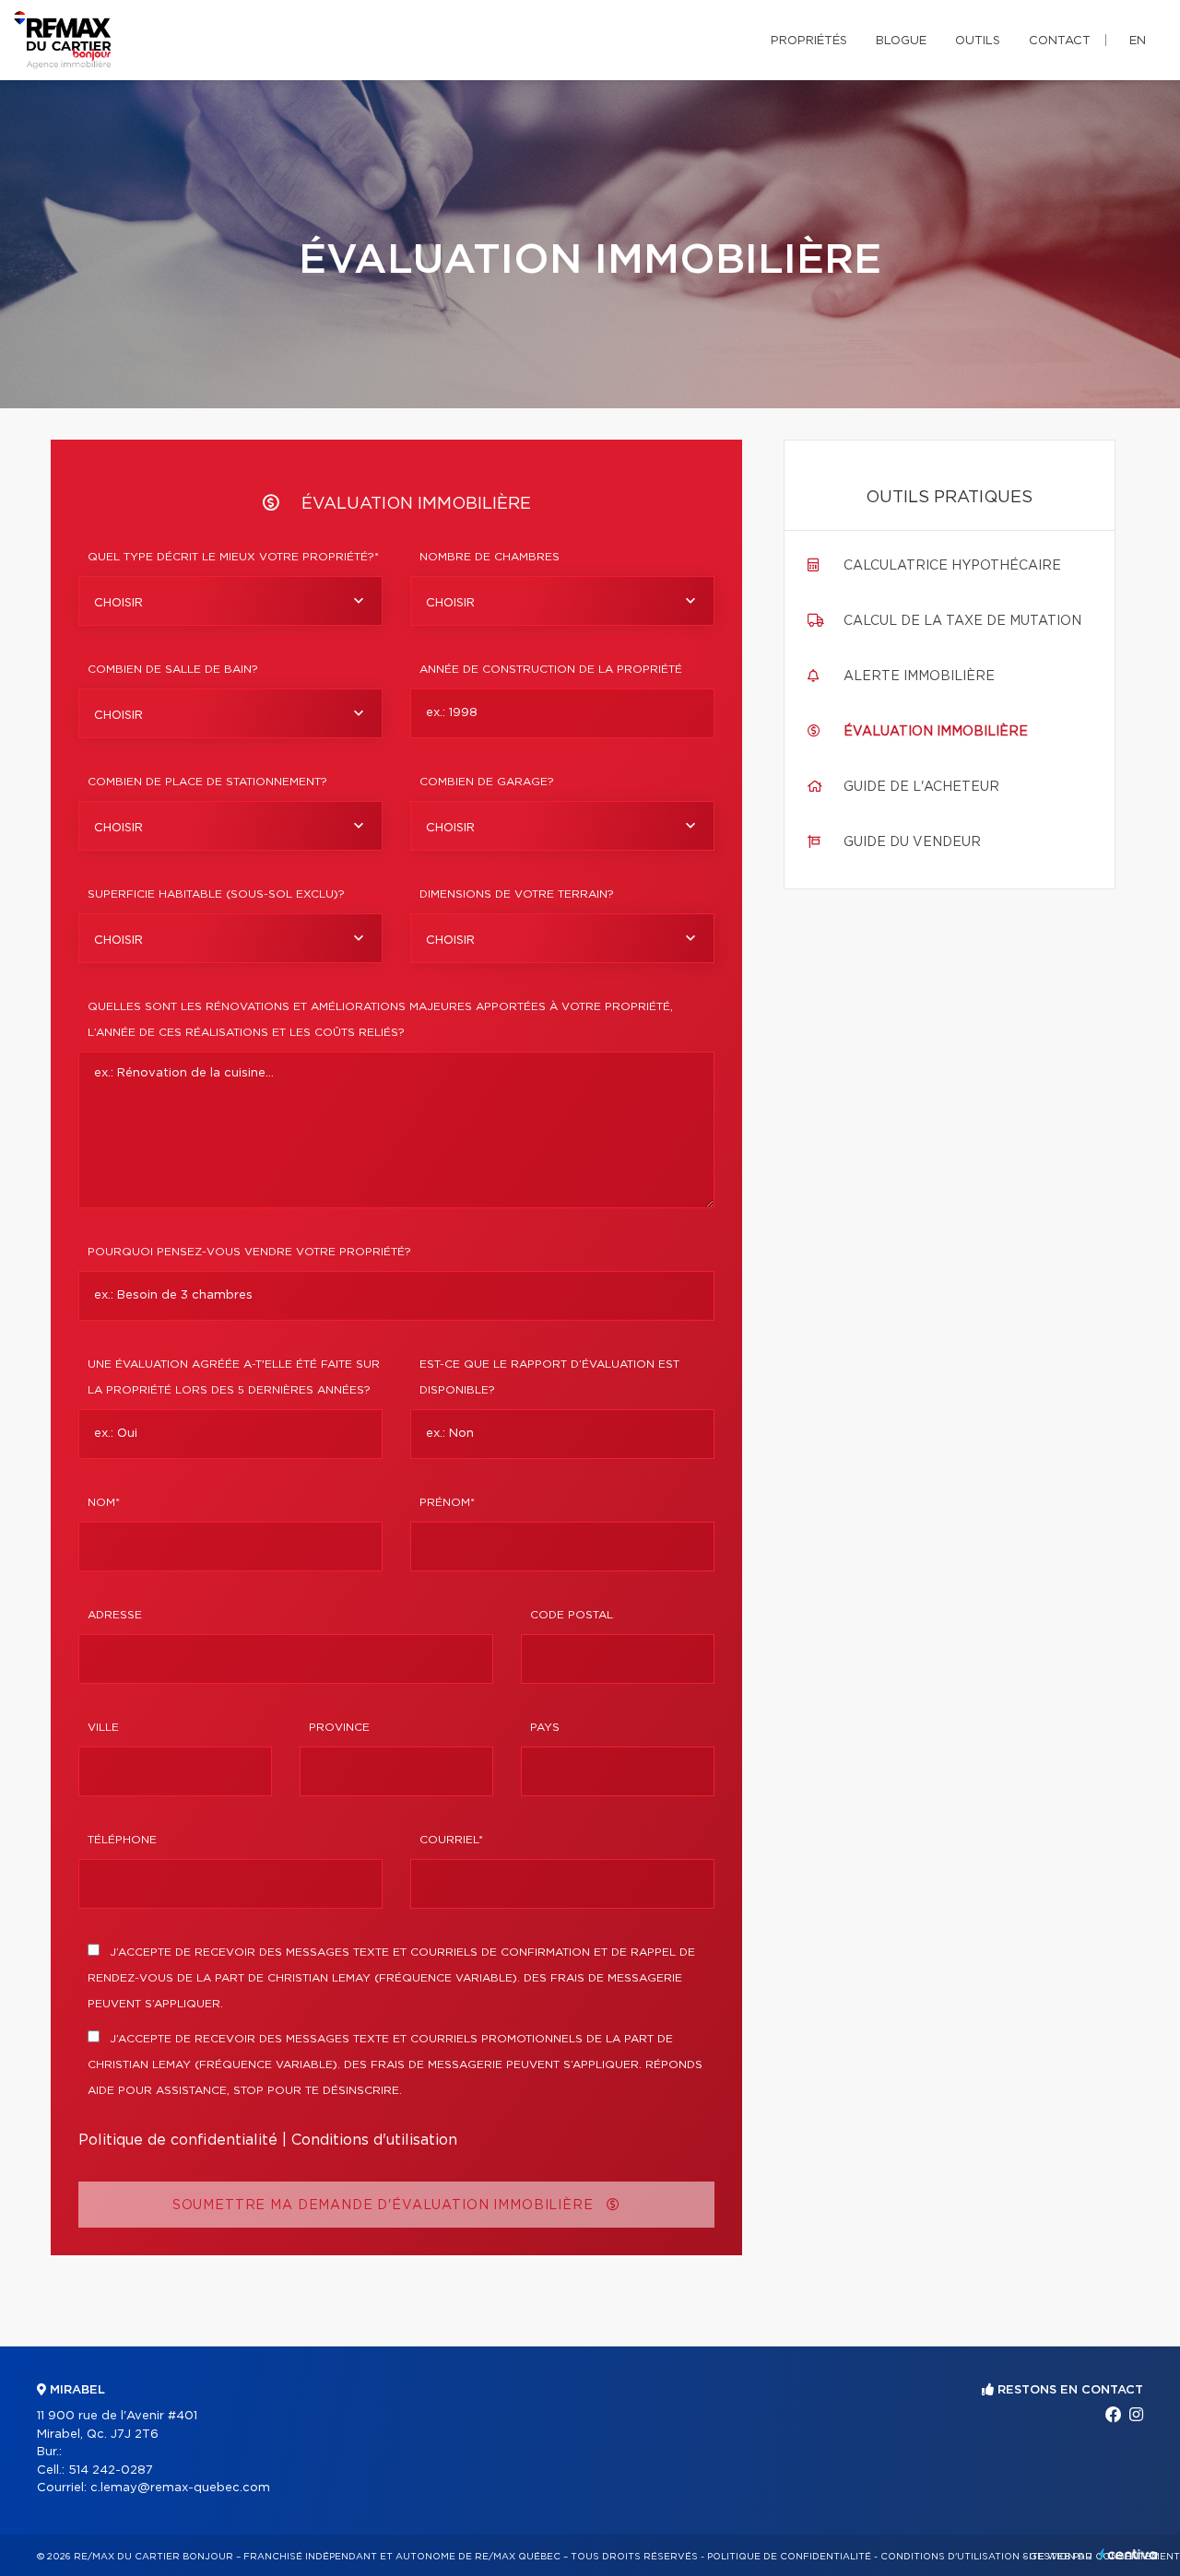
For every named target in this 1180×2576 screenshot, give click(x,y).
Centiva (1128, 2554)
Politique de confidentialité (178, 2140)
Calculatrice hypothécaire (952, 566)
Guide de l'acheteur (921, 787)
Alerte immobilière (919, 676)
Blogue (901, 41)
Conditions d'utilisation (374, 2140)
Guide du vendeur (912, 842)
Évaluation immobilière (936, 732)
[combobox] (230, 601)
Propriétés (809, 41)
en (1138, 41)
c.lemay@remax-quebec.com (180, 2488)
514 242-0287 (111, 2470)
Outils (978, 41)
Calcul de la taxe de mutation (962, 621)
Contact (1060, 41)
